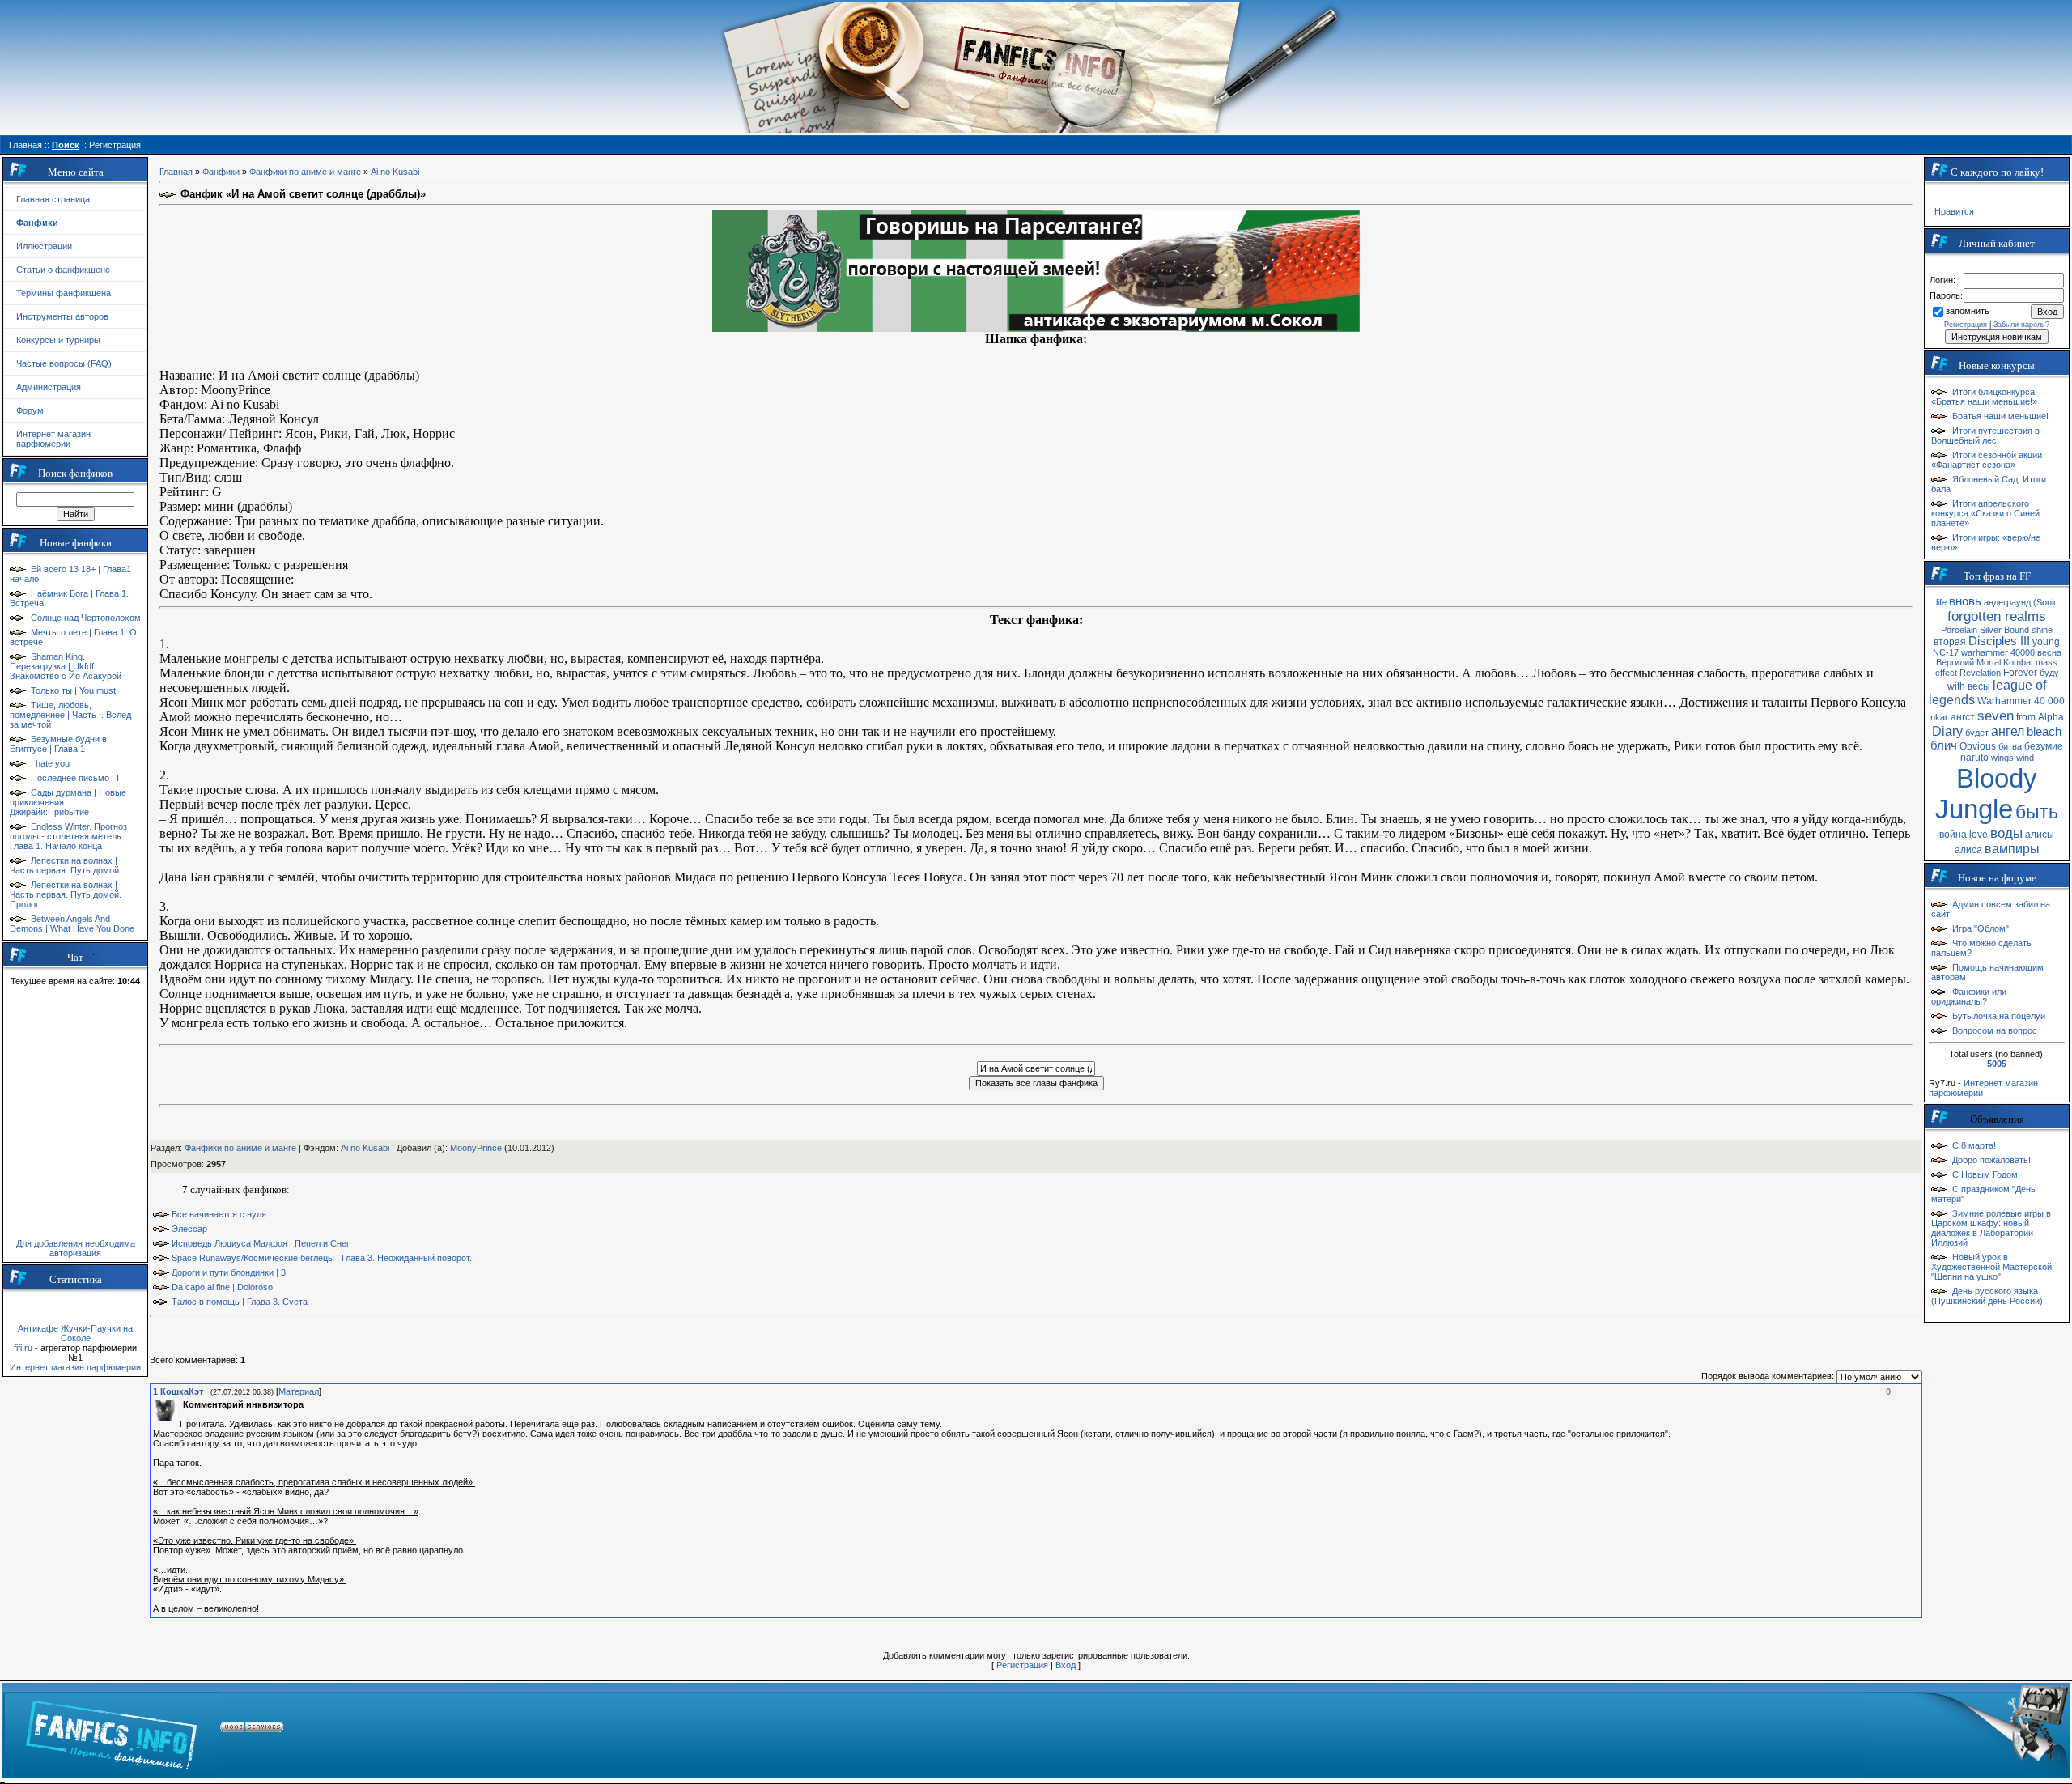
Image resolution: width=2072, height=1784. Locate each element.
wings (2002, 758)
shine (2042, 630)
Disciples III (1999, 641)
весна (2049, 652)
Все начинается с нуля (219, 1214)
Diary (1947, 731)
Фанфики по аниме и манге (305, 172)
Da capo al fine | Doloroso (222, 1287)
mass (2047, 662)
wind (2025, 758)
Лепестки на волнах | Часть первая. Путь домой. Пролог (66, 894)
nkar (1939, 717)
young (2046, 642)
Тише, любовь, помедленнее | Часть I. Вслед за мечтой (70, 715)
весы (1979, 686)
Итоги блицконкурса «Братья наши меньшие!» (1984, 397)
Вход (1066, 1665)
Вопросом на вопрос (1995, 1030)
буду (2049, 673)
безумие (2044, 746)
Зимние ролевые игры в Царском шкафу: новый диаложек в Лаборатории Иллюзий (1991, 1228)
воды (2006, 833)
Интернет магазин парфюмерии (53, 439)
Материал (299, 1391)
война (1953, 835)
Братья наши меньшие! (2000, 416)
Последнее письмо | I (75, 778)
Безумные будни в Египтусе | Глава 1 (58, 744)
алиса (1968, 850)
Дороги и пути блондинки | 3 (229, 1272)
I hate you (50, 763)
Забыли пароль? (2021, 325)
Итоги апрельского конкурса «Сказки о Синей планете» (1985, 513)
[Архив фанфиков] (1967, 1730)
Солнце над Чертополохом (86, 618)
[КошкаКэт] (181, 1404)
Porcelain (1959, 630)
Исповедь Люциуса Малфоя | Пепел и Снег (261, 1243)
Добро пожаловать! (1991, 1160)
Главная (176, 172)
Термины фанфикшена (64, 293)
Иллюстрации (44, 246)
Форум (30, 410)
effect (1946, 673)
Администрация (49, 387)
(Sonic (2046, 602)
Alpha (2051, 717)
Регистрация (1022, 1665)
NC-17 (1946, 652)
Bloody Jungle (1986, 794)
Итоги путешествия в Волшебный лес (1985, 435)
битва (2010, 746)
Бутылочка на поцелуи (1999, 1016)
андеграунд (2007, 602)
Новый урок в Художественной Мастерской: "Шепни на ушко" (1993, 1267)
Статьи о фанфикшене (63, 270)
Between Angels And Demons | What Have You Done (72, 924)
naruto (1974, 758)
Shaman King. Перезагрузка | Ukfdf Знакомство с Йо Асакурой (66, 666)
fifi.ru (23, 1348)
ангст (1963, 717)
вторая (1950, 642)
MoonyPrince (476, 1148)
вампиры (2012, 849)
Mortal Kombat (2005, 662)
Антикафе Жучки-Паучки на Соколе (75, 1333)
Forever (2020, 673)
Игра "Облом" (1981, 928)
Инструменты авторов (62, 316)
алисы (2040, 835)
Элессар (189, 1229)
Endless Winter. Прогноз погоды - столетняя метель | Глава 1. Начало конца (68, 836)
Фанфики (221, 172)
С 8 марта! (1974, 1145)
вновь (1965, 601)
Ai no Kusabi (395, 172)
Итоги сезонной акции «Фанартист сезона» (1987, 460)
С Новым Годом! (1986, 1174)
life (1941, 602)
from (2026, 717)
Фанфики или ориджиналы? (1969, 996)
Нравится (1954, 211)
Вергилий (1955, 662)
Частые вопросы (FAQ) (64, 363)
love (1979, 835)
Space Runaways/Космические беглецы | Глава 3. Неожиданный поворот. (322, 1258)
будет (1977, 733)
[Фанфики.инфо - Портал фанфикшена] (111, 1730)
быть (2037, 812)
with (1956, 686)
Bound (2017, 630)
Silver (1991, 630)
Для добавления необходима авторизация (76, 1248)
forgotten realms (1997, 616)
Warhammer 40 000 (2021, 701)
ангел (2008, 731)
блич (1944, 745)
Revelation (1980, 673)
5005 (1997, 1064)
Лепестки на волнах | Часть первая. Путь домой (64, 865)
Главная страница (53, 199)
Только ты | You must (73, 690)
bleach (2044, 732)
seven (1996, 716)
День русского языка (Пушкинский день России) (1987, 1296)
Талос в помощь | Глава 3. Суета (240, 1302)
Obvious (1978, 746)
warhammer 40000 (1998, 652)
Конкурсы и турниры (58, 340)
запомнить (1968, 311)
